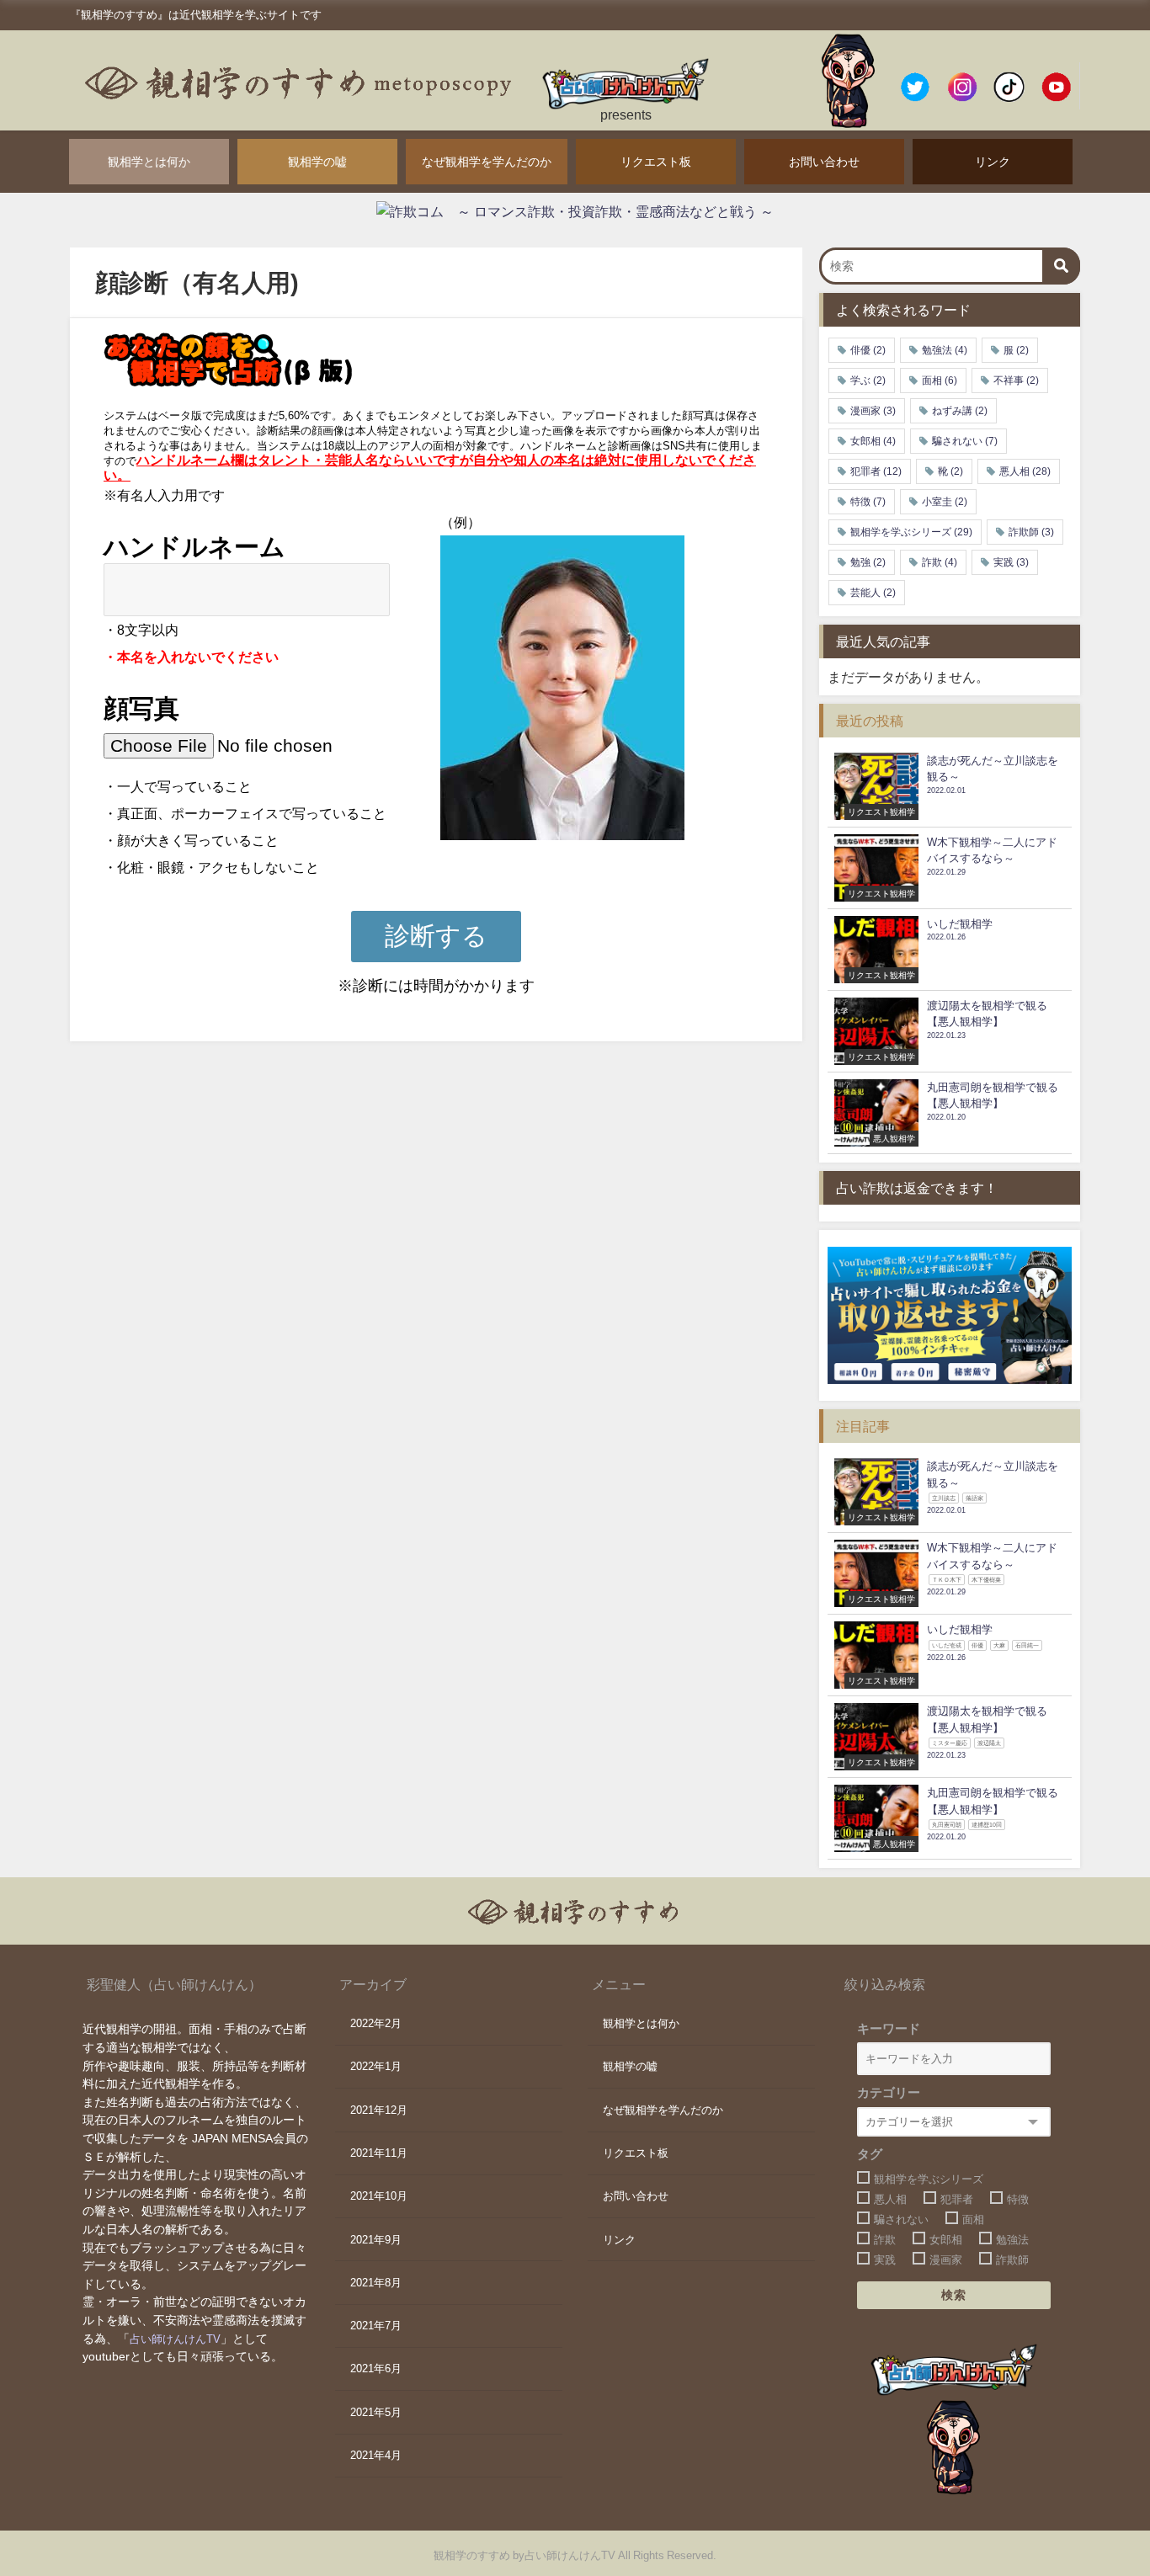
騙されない (965, 441)
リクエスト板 (656, 162)
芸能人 (873, 593)
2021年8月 (376, 2283)
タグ (870, 2154)
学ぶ (868, 381)
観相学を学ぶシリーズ (911, 532)
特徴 (868, 502)
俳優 (868, 350)
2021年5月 (376, 2412)
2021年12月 (379, 2110)
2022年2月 (376, 2023)
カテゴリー (889, 2092)
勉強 (868, 562)
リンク (993, 162)
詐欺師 (1031, 532)
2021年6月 (376, 2368)
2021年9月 (376, 2240)
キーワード (889, 2028)
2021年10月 (379, 2196)
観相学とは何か (149, 162)
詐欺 (940, 562)
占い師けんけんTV (175, 2339)
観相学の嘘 (317, 162)
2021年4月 (376, 2455)
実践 (1011, 562)
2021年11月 (379, 2153)
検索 (954, 2295)
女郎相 (873, 441)
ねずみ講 (960, 411)
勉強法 (945, 350)
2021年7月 (376, 2326)
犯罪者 (876, 471)
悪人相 (1025, 471)
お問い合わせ (824, 162)
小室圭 (945, 502)
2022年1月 (376, 2066)
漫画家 (873, 411)
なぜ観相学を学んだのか (487, 162)
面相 (940, 381)
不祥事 (1016, 381)
